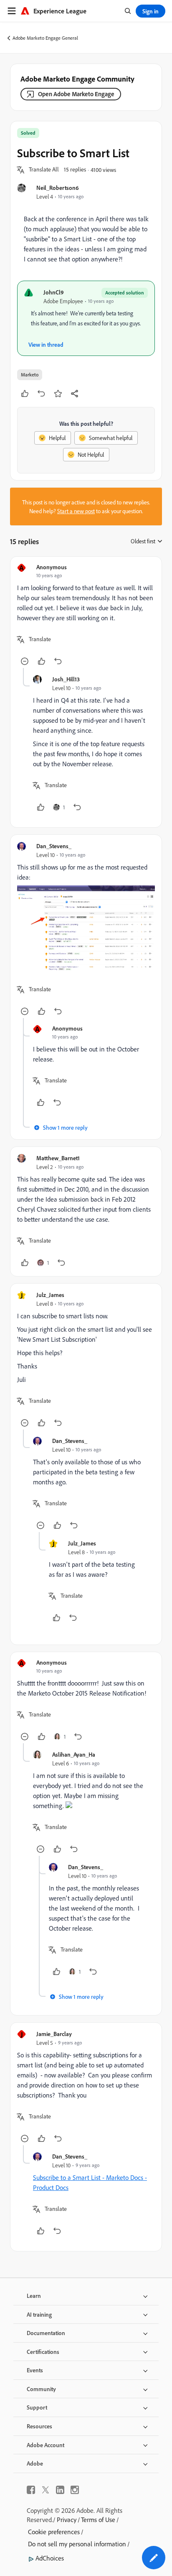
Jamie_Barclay (54, 2034)
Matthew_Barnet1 (58, 1158)
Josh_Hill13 (66, 679)
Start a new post (76, 511)
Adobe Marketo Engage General (45, 38)
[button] (44, 170)
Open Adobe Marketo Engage (76, 94)
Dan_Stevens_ (54, 846)
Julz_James (50, 1295)
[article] (86, 616)
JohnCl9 (54, 292)
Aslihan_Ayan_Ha (74, 1754)
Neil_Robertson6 (58, 188)
